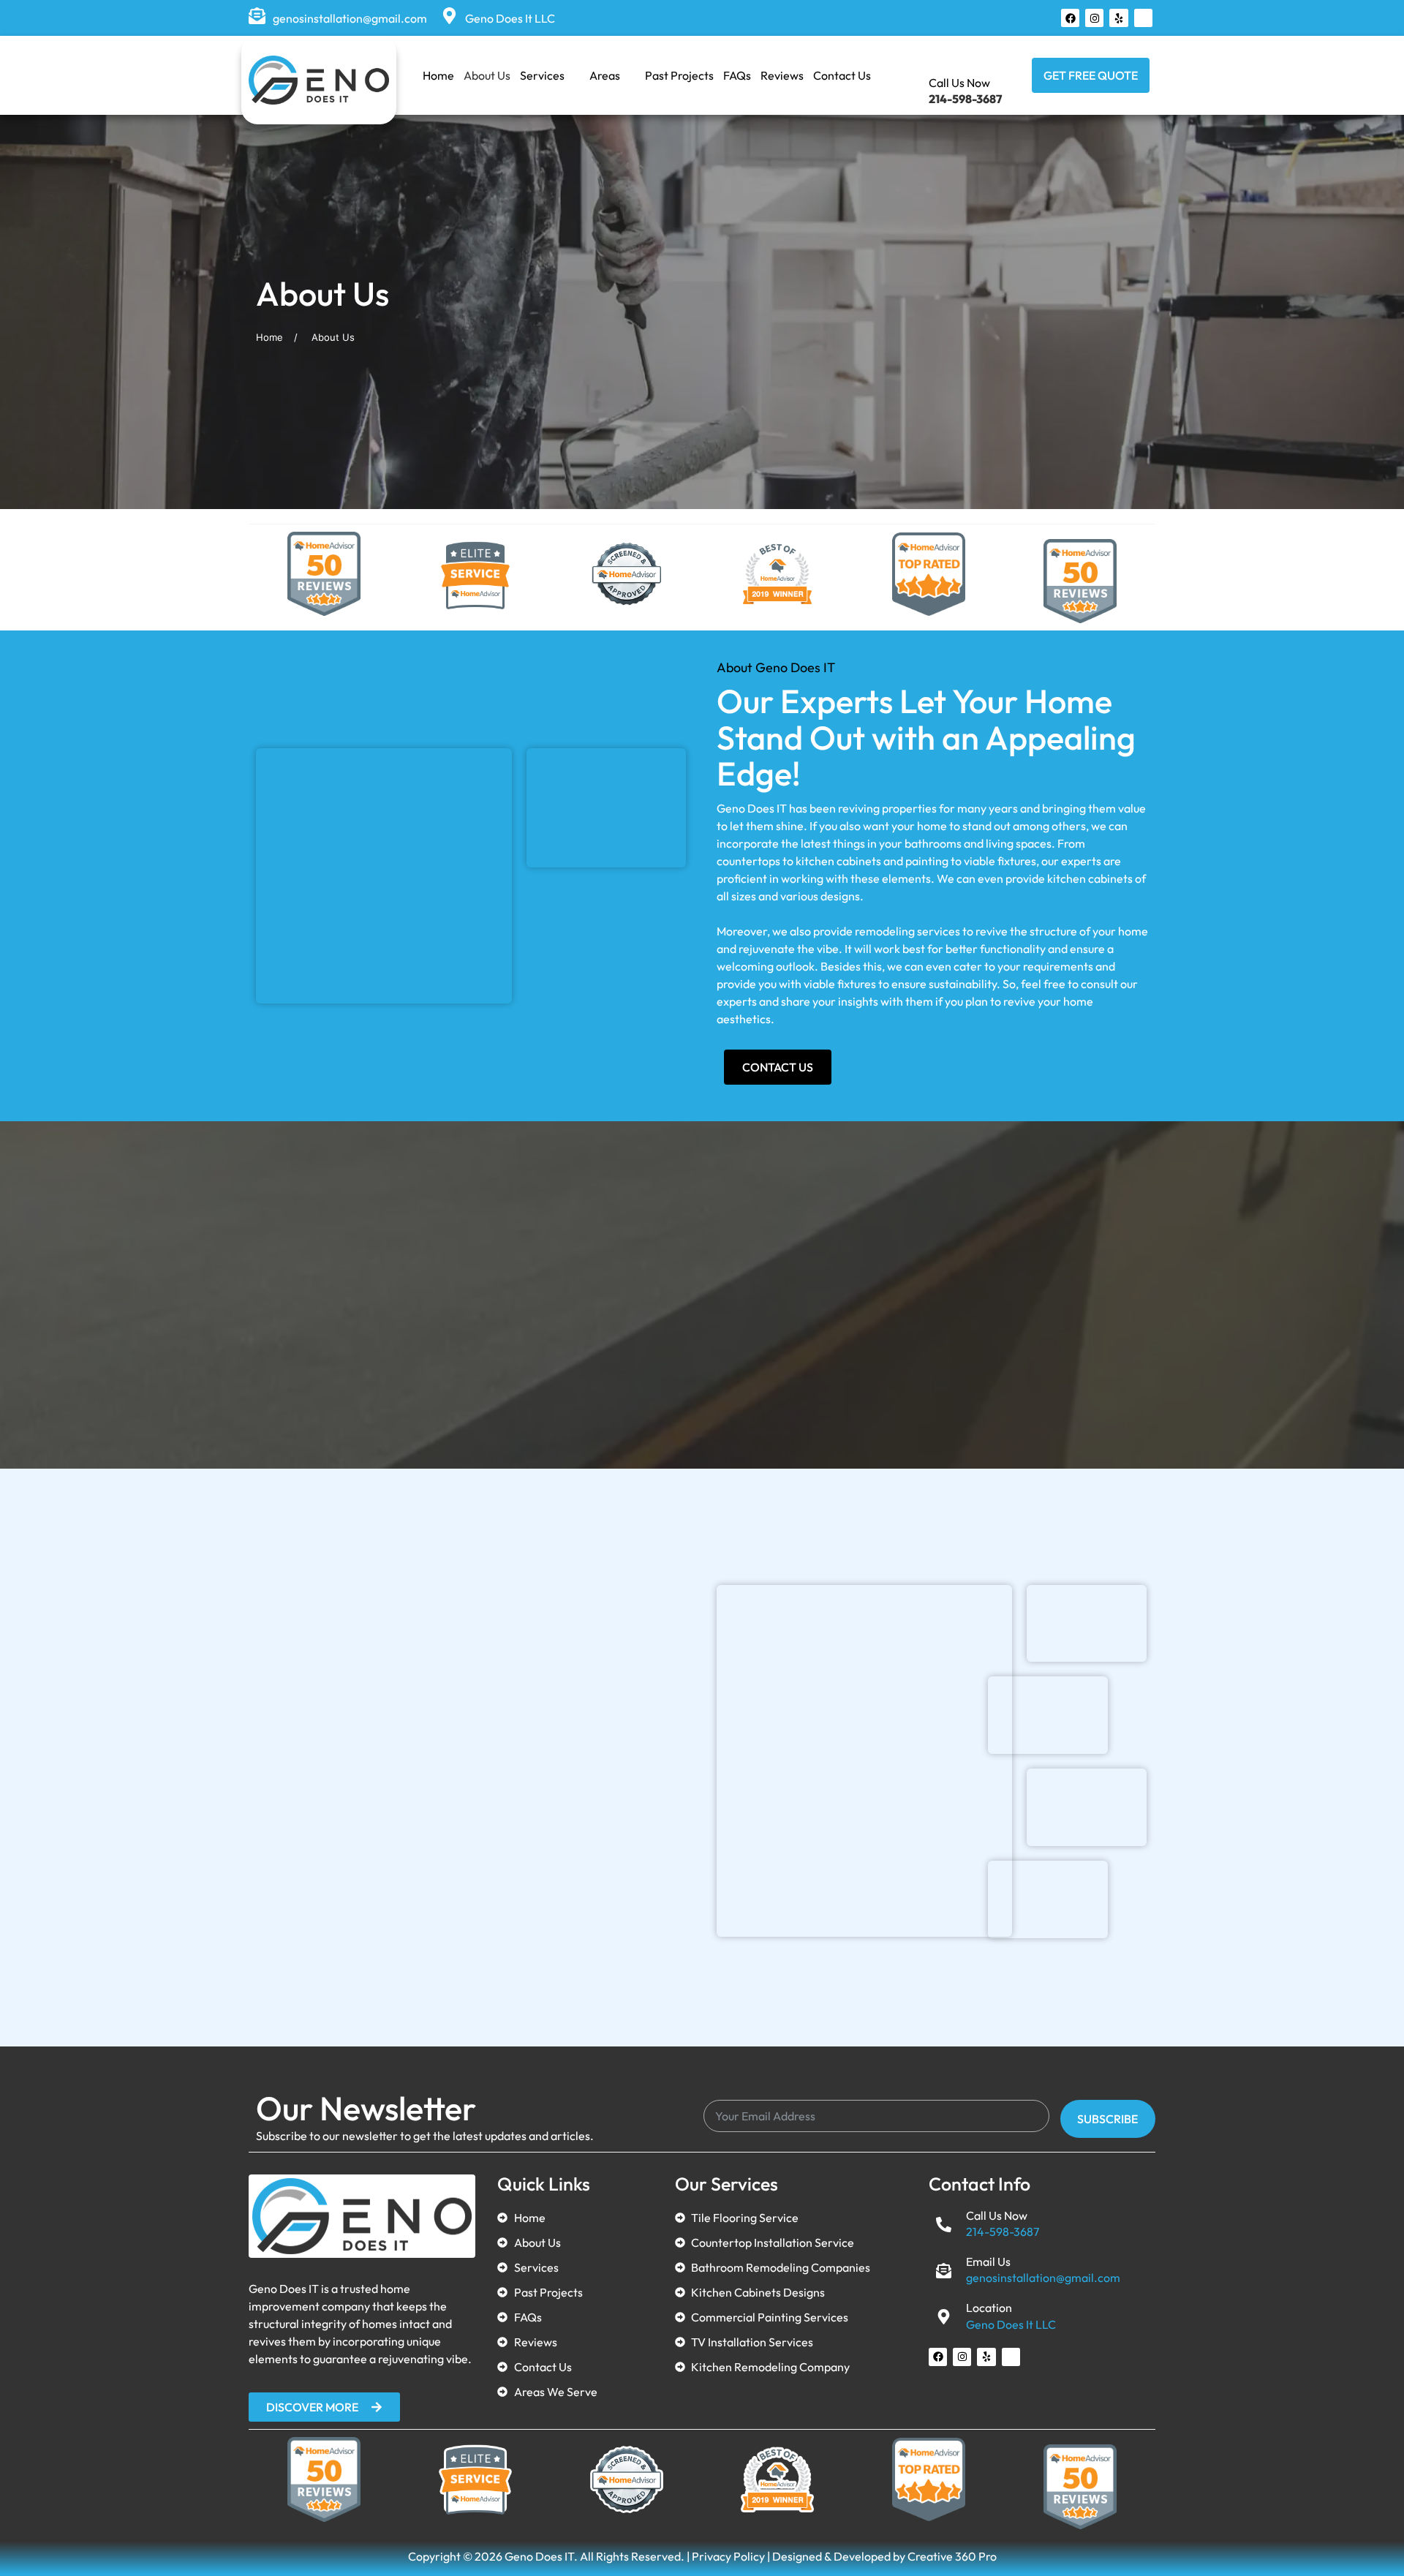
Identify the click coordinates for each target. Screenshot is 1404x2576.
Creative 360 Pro (952, 2556)
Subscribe (1107, 2119)
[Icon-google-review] (1143, 18)
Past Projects (679, 75)
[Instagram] (1094, 18)
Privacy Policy (728, 2556)
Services (542, 75)
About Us (487, 75)
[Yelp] (1118, 18)
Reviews (782, 75)
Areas (605, 75)
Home (438, 75)
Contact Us (842, 75)
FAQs (737, 75)
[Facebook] (1070, 18)
